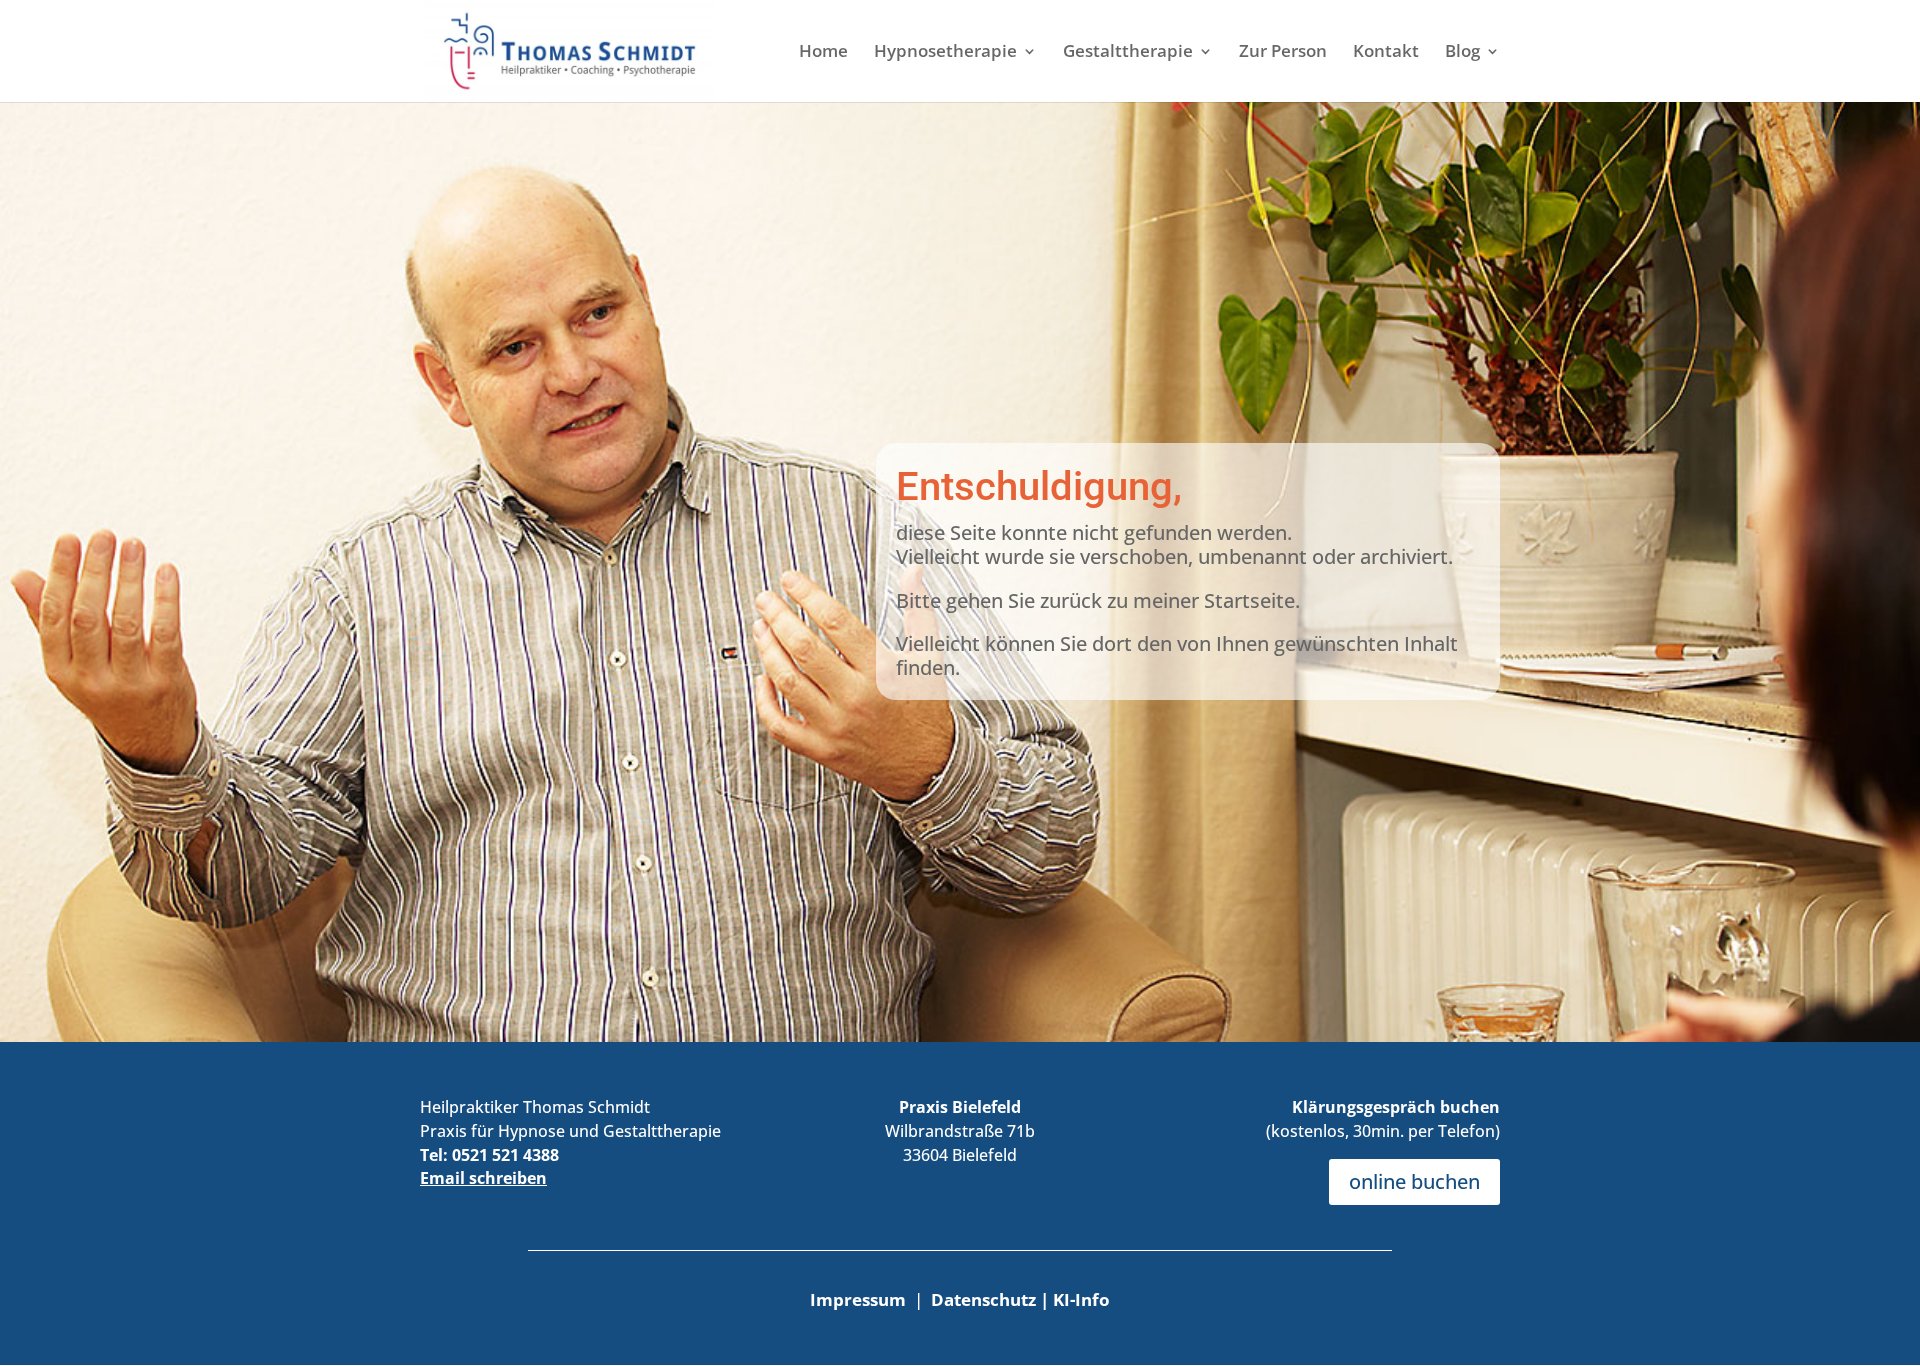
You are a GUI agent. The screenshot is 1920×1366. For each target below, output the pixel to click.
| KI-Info (1075, 1299)
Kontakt (1386, 53)
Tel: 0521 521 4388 (489, 1155)
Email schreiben (483, 1178)
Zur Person (1283, 53)
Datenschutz (985, 1299)
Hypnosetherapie (945, 53)
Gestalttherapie (1128, 53)
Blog (1462, 53)
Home (823, 53)
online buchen (1414, 1181)
